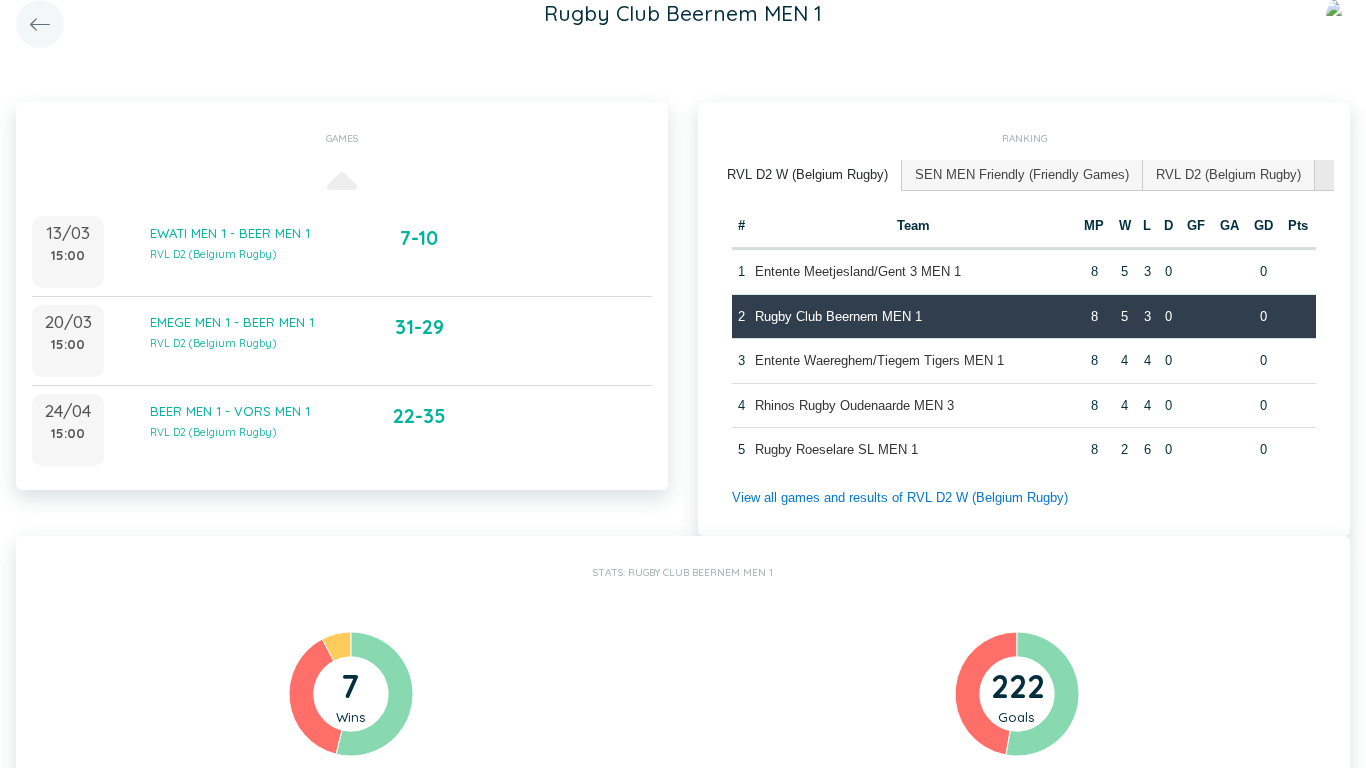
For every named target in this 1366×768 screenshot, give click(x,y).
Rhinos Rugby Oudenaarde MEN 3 (854, 405)
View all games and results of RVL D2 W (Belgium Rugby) (900, 497)
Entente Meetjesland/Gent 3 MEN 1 (858, 271)
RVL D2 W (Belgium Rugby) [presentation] (807, 174)
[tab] (808, 175)
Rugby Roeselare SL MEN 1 (836, 449)
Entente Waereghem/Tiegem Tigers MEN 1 (879, 360)
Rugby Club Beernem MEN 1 (838, 316)
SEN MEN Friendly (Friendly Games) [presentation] (1022, 174)
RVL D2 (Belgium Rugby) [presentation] (1228, 174)
